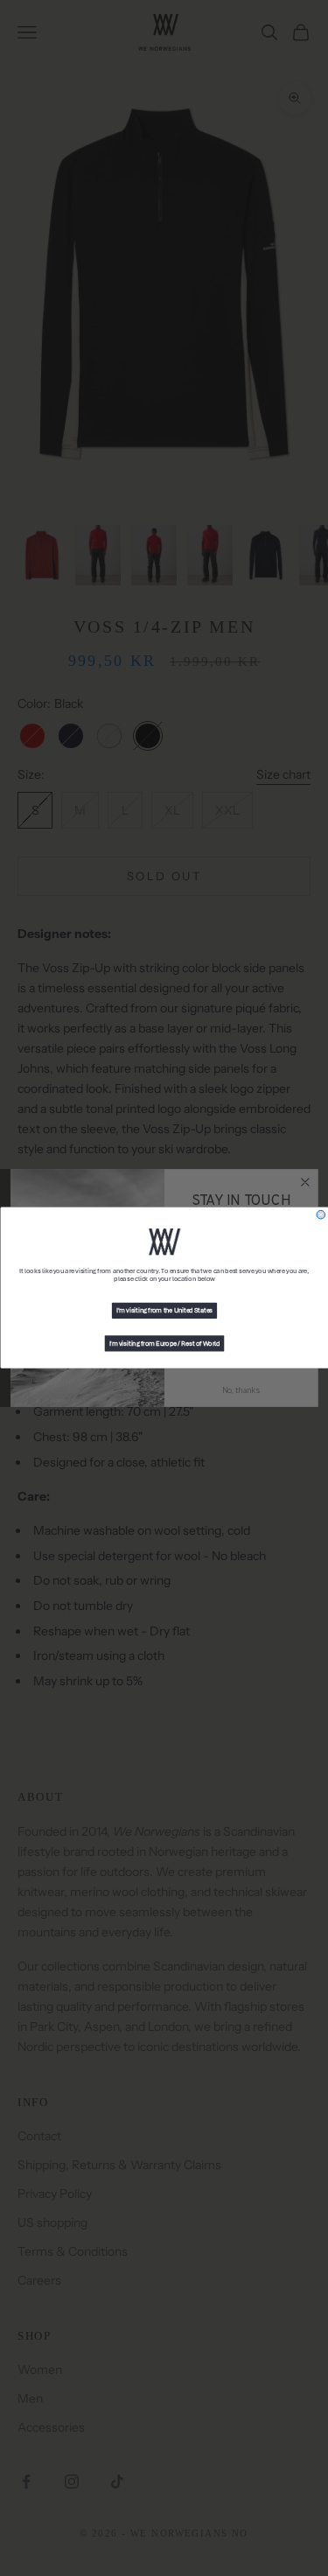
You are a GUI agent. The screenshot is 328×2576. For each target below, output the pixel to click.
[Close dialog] (321, 1215)
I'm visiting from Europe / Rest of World (164, 1344)
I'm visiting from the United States (164, 1311)
